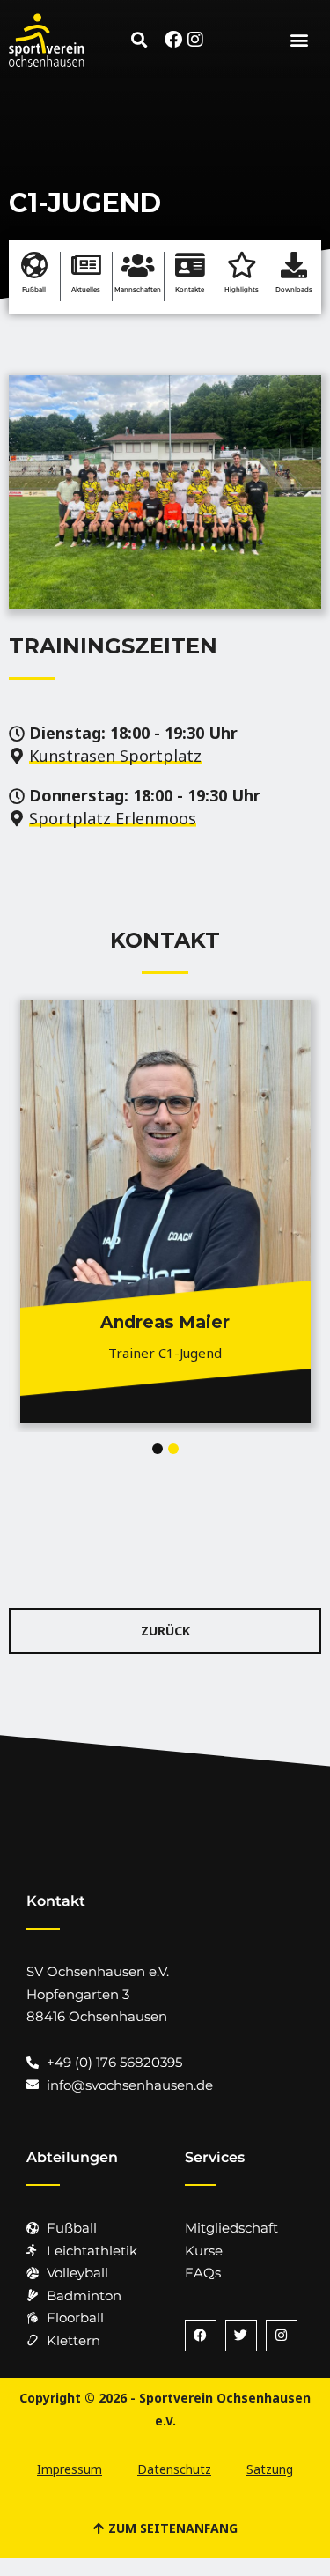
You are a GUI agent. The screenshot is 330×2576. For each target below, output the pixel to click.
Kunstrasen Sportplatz (115, 756)
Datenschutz (174, 2469)
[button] (139, 40)
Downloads (294, 289)
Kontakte (190, 289)
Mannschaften (138, 289)
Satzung (270, 2469)
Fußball (34, 289)
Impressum (70, 2469)
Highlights (242, 289)
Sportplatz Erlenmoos (113, 818)
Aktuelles (86, 289)
